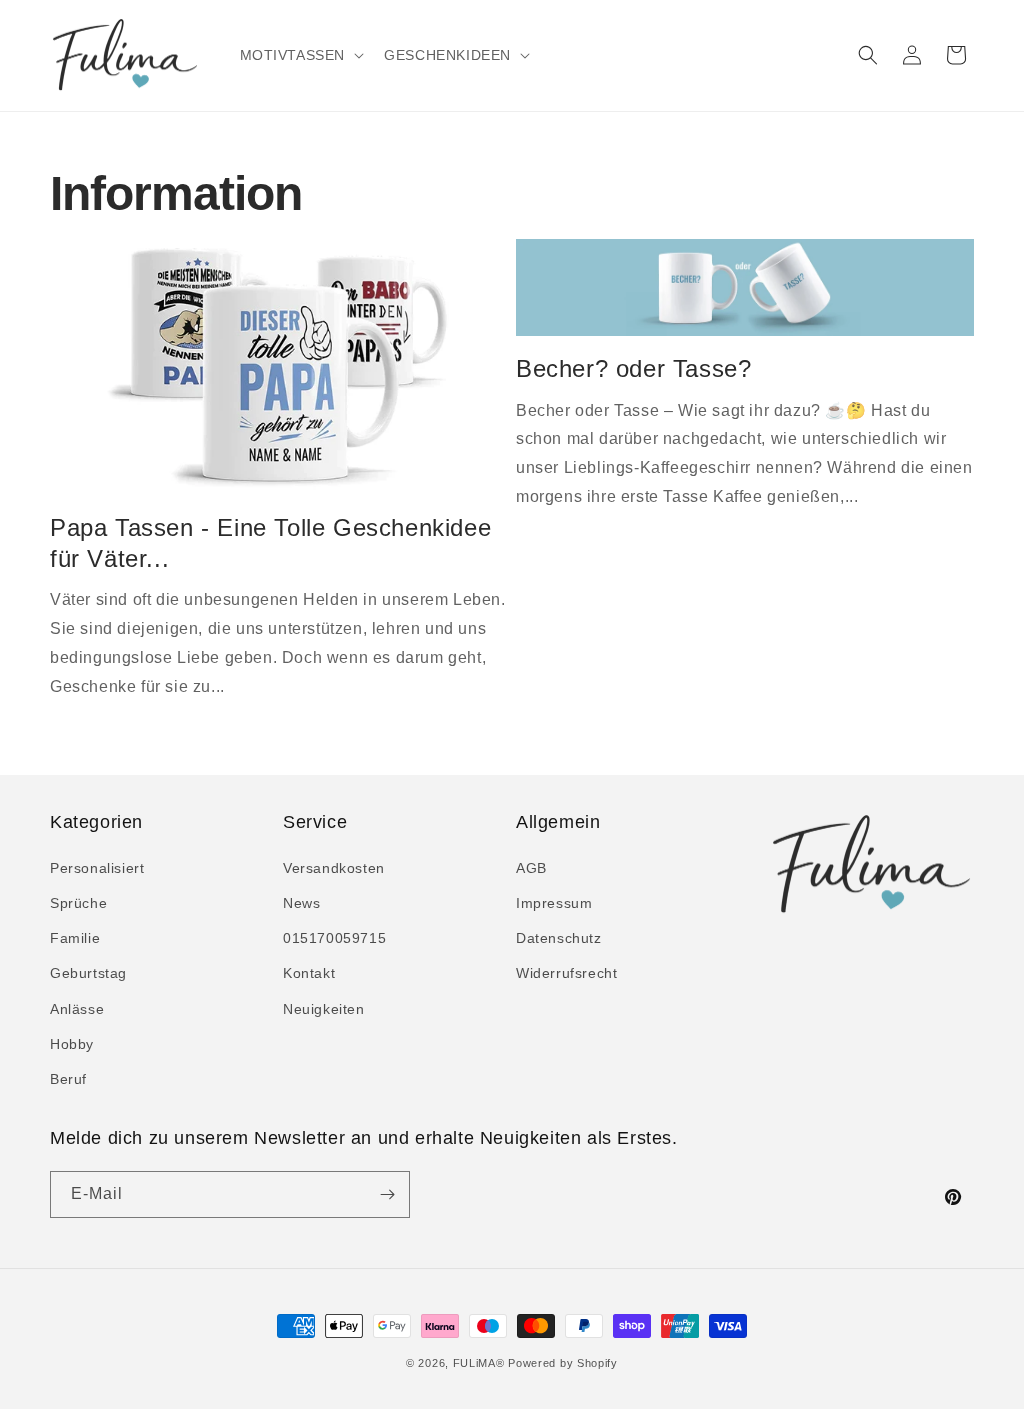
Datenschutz (559, 938)
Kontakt (309, 973)
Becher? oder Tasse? (633, 368)
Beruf (68, 1079)
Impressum (554, 903)
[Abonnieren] (387, 1194)
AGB (531, 868)
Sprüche (78, 903)
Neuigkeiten (324, 1009)
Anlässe (77, 1009)
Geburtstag (88, 973)
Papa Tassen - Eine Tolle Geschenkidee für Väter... (270, 543)
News (301, 903)
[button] (300, 55)
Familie (75, 938)
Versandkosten (334, 868)
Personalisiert (97, 868)
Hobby (72, 1044)
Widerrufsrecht (566, 973)
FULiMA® (479, 1363)
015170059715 (334, 938)
